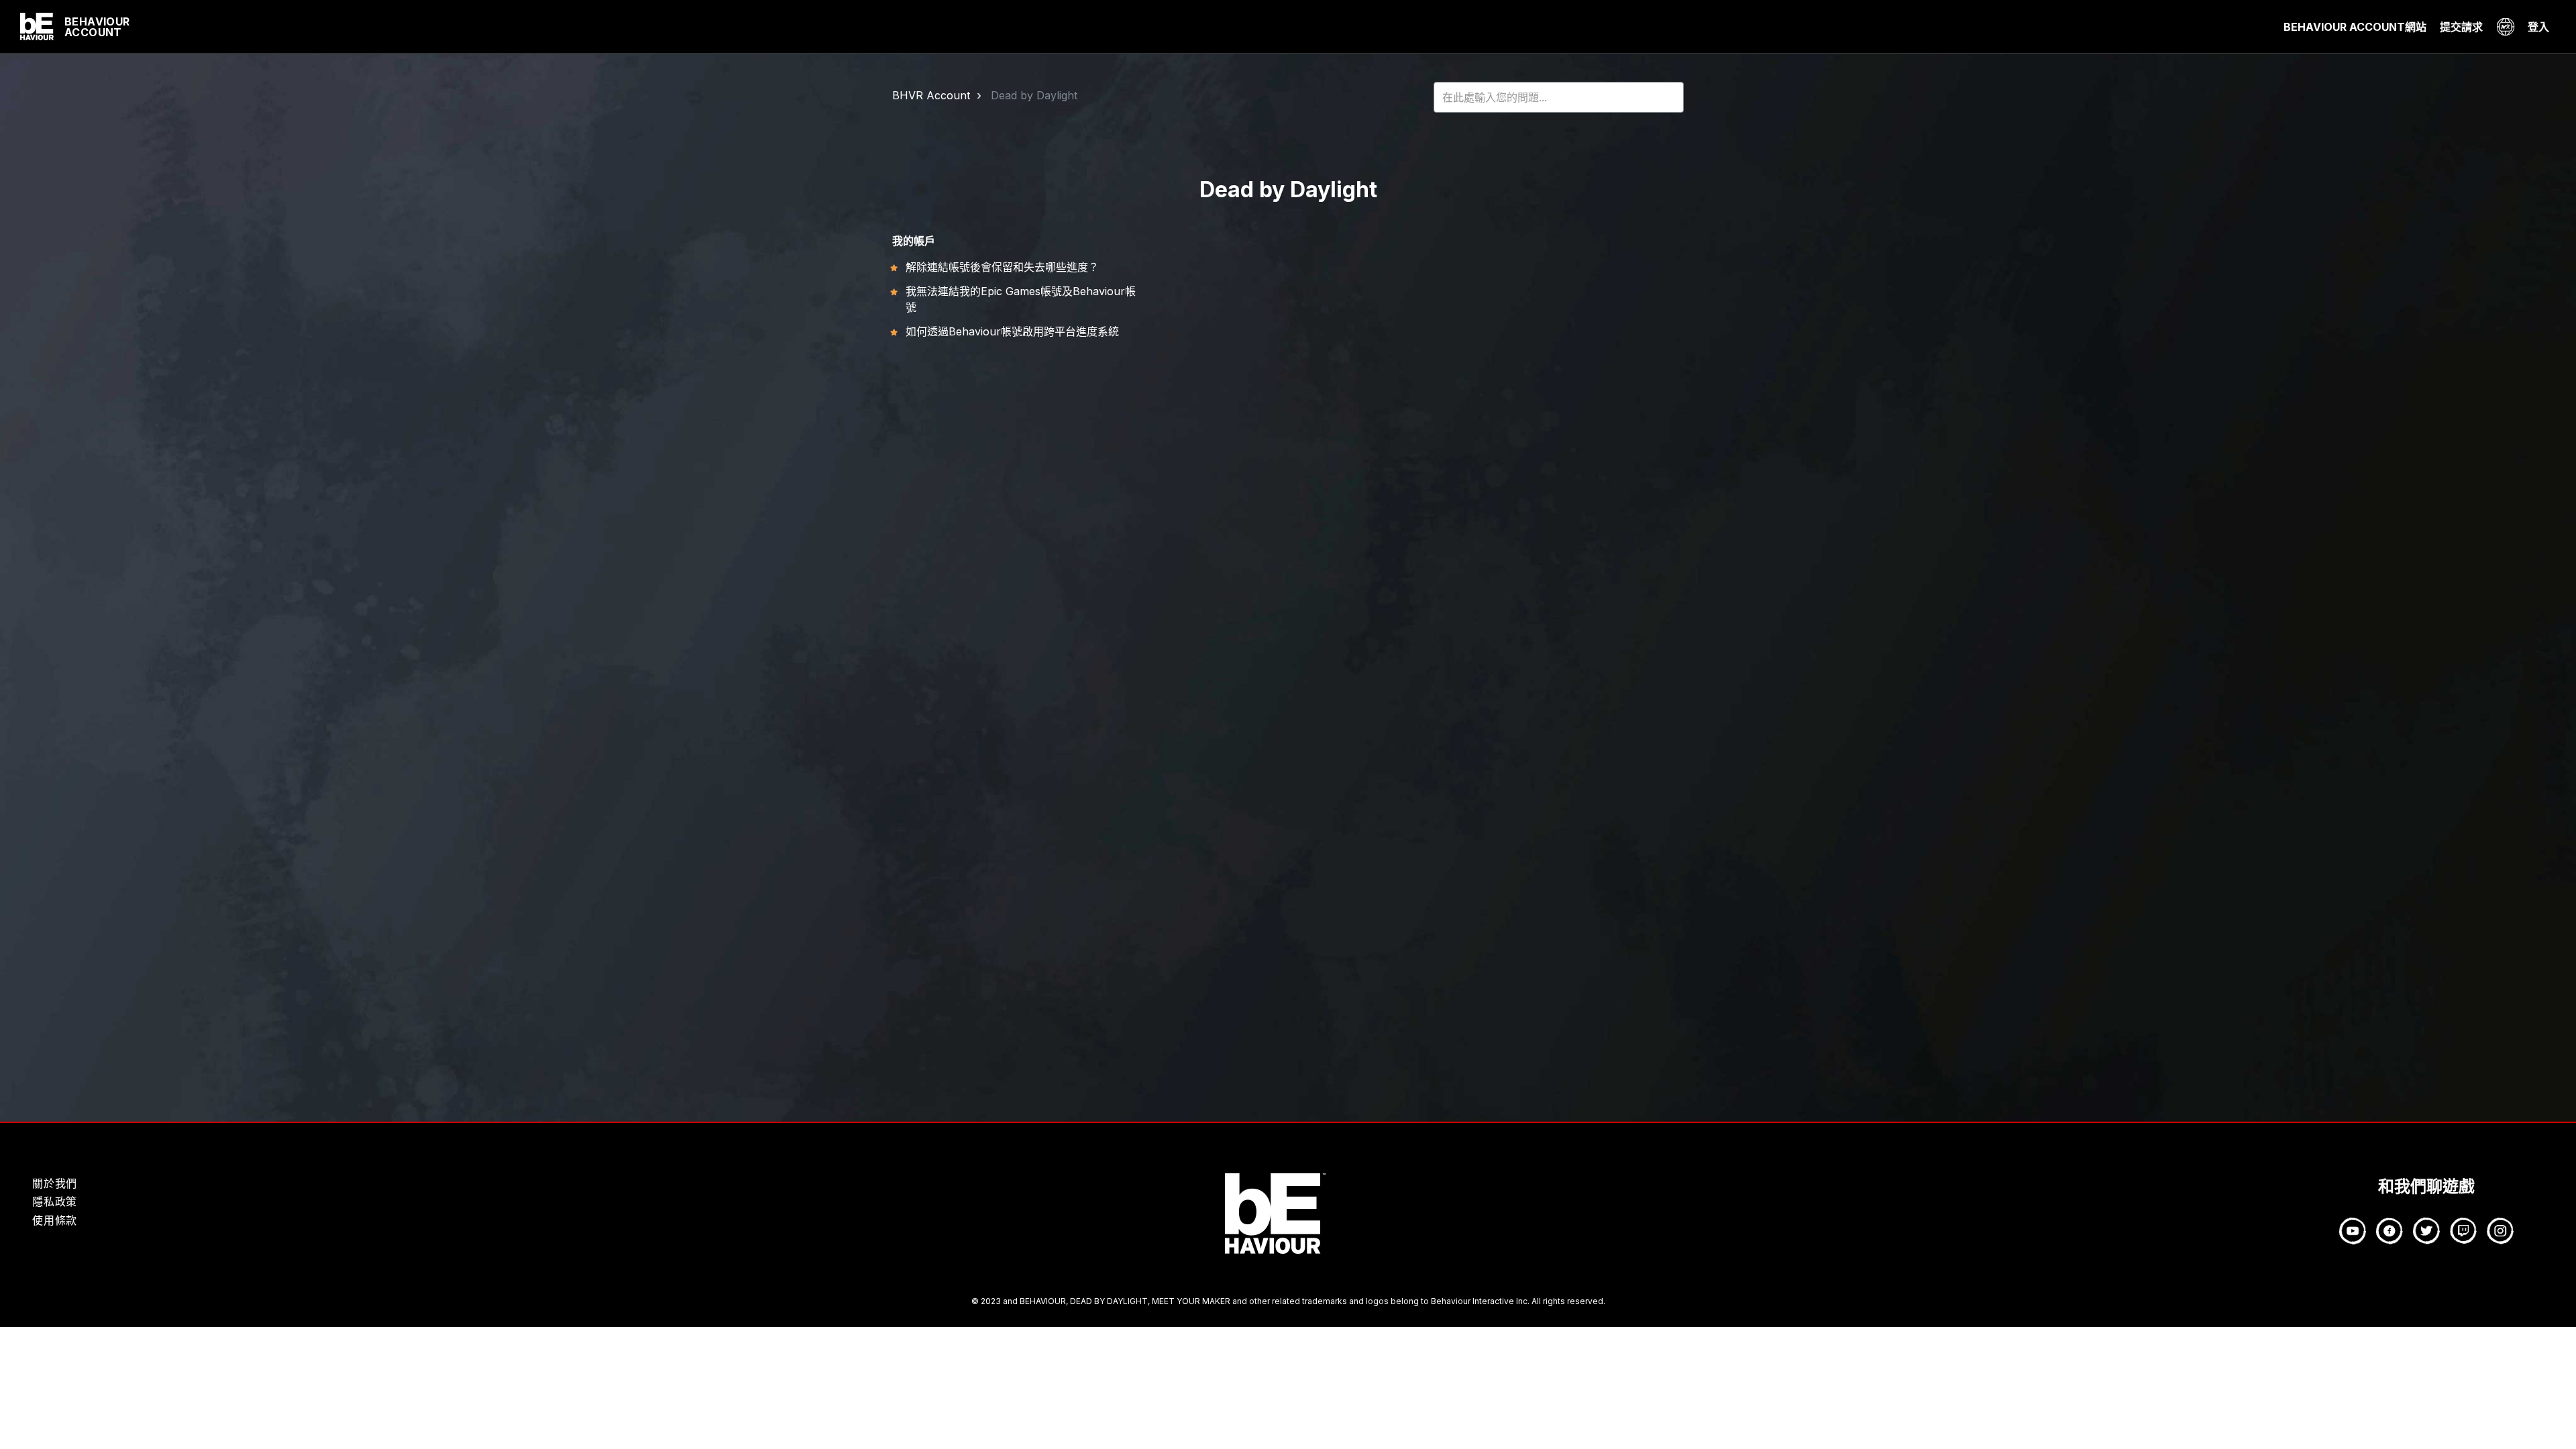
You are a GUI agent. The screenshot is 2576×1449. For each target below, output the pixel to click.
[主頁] (37, 27)
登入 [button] (2538, 27)
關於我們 (55, 1183)
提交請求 (2461, 27)
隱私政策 (55, 1201)
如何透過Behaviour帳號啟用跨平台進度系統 (1012, 331)
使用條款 (55, 1220)
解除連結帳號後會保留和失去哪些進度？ (1002, 267)
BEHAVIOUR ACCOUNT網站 (2355, 27)
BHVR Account (931, 95)
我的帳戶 (914, 241)
